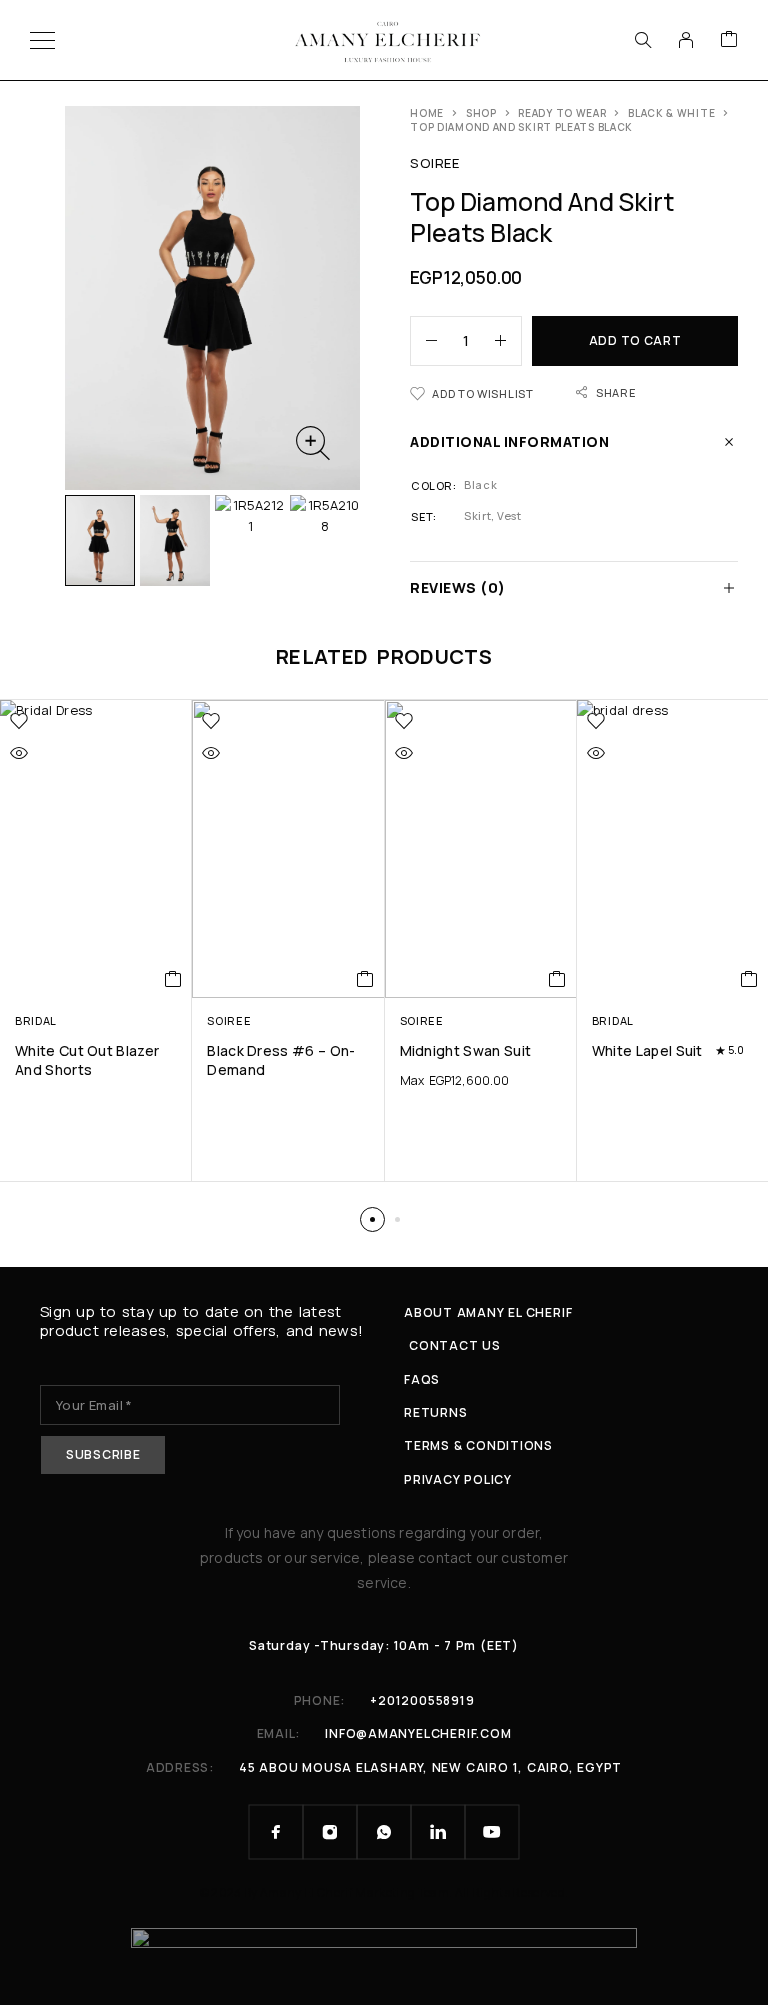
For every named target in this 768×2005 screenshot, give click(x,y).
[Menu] (42, 40)
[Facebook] (276, 1832)
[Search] (643, 40)
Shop (481, 113)
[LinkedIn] (438, 1832)
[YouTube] (492, 1832)
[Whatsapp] (384, 1832)
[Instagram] (330, 1832)
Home (427, 113)
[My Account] (686, 40)
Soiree (434, 163)
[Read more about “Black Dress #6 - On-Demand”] (365, 979)
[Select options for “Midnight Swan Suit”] (557, 979)
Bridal (36, 1020)
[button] (372, 1219)
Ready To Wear (562, 113)
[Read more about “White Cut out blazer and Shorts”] (173, 979)
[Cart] (729, 40)
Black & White (671, 113)
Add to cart (635, 340)
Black (480, 484)
